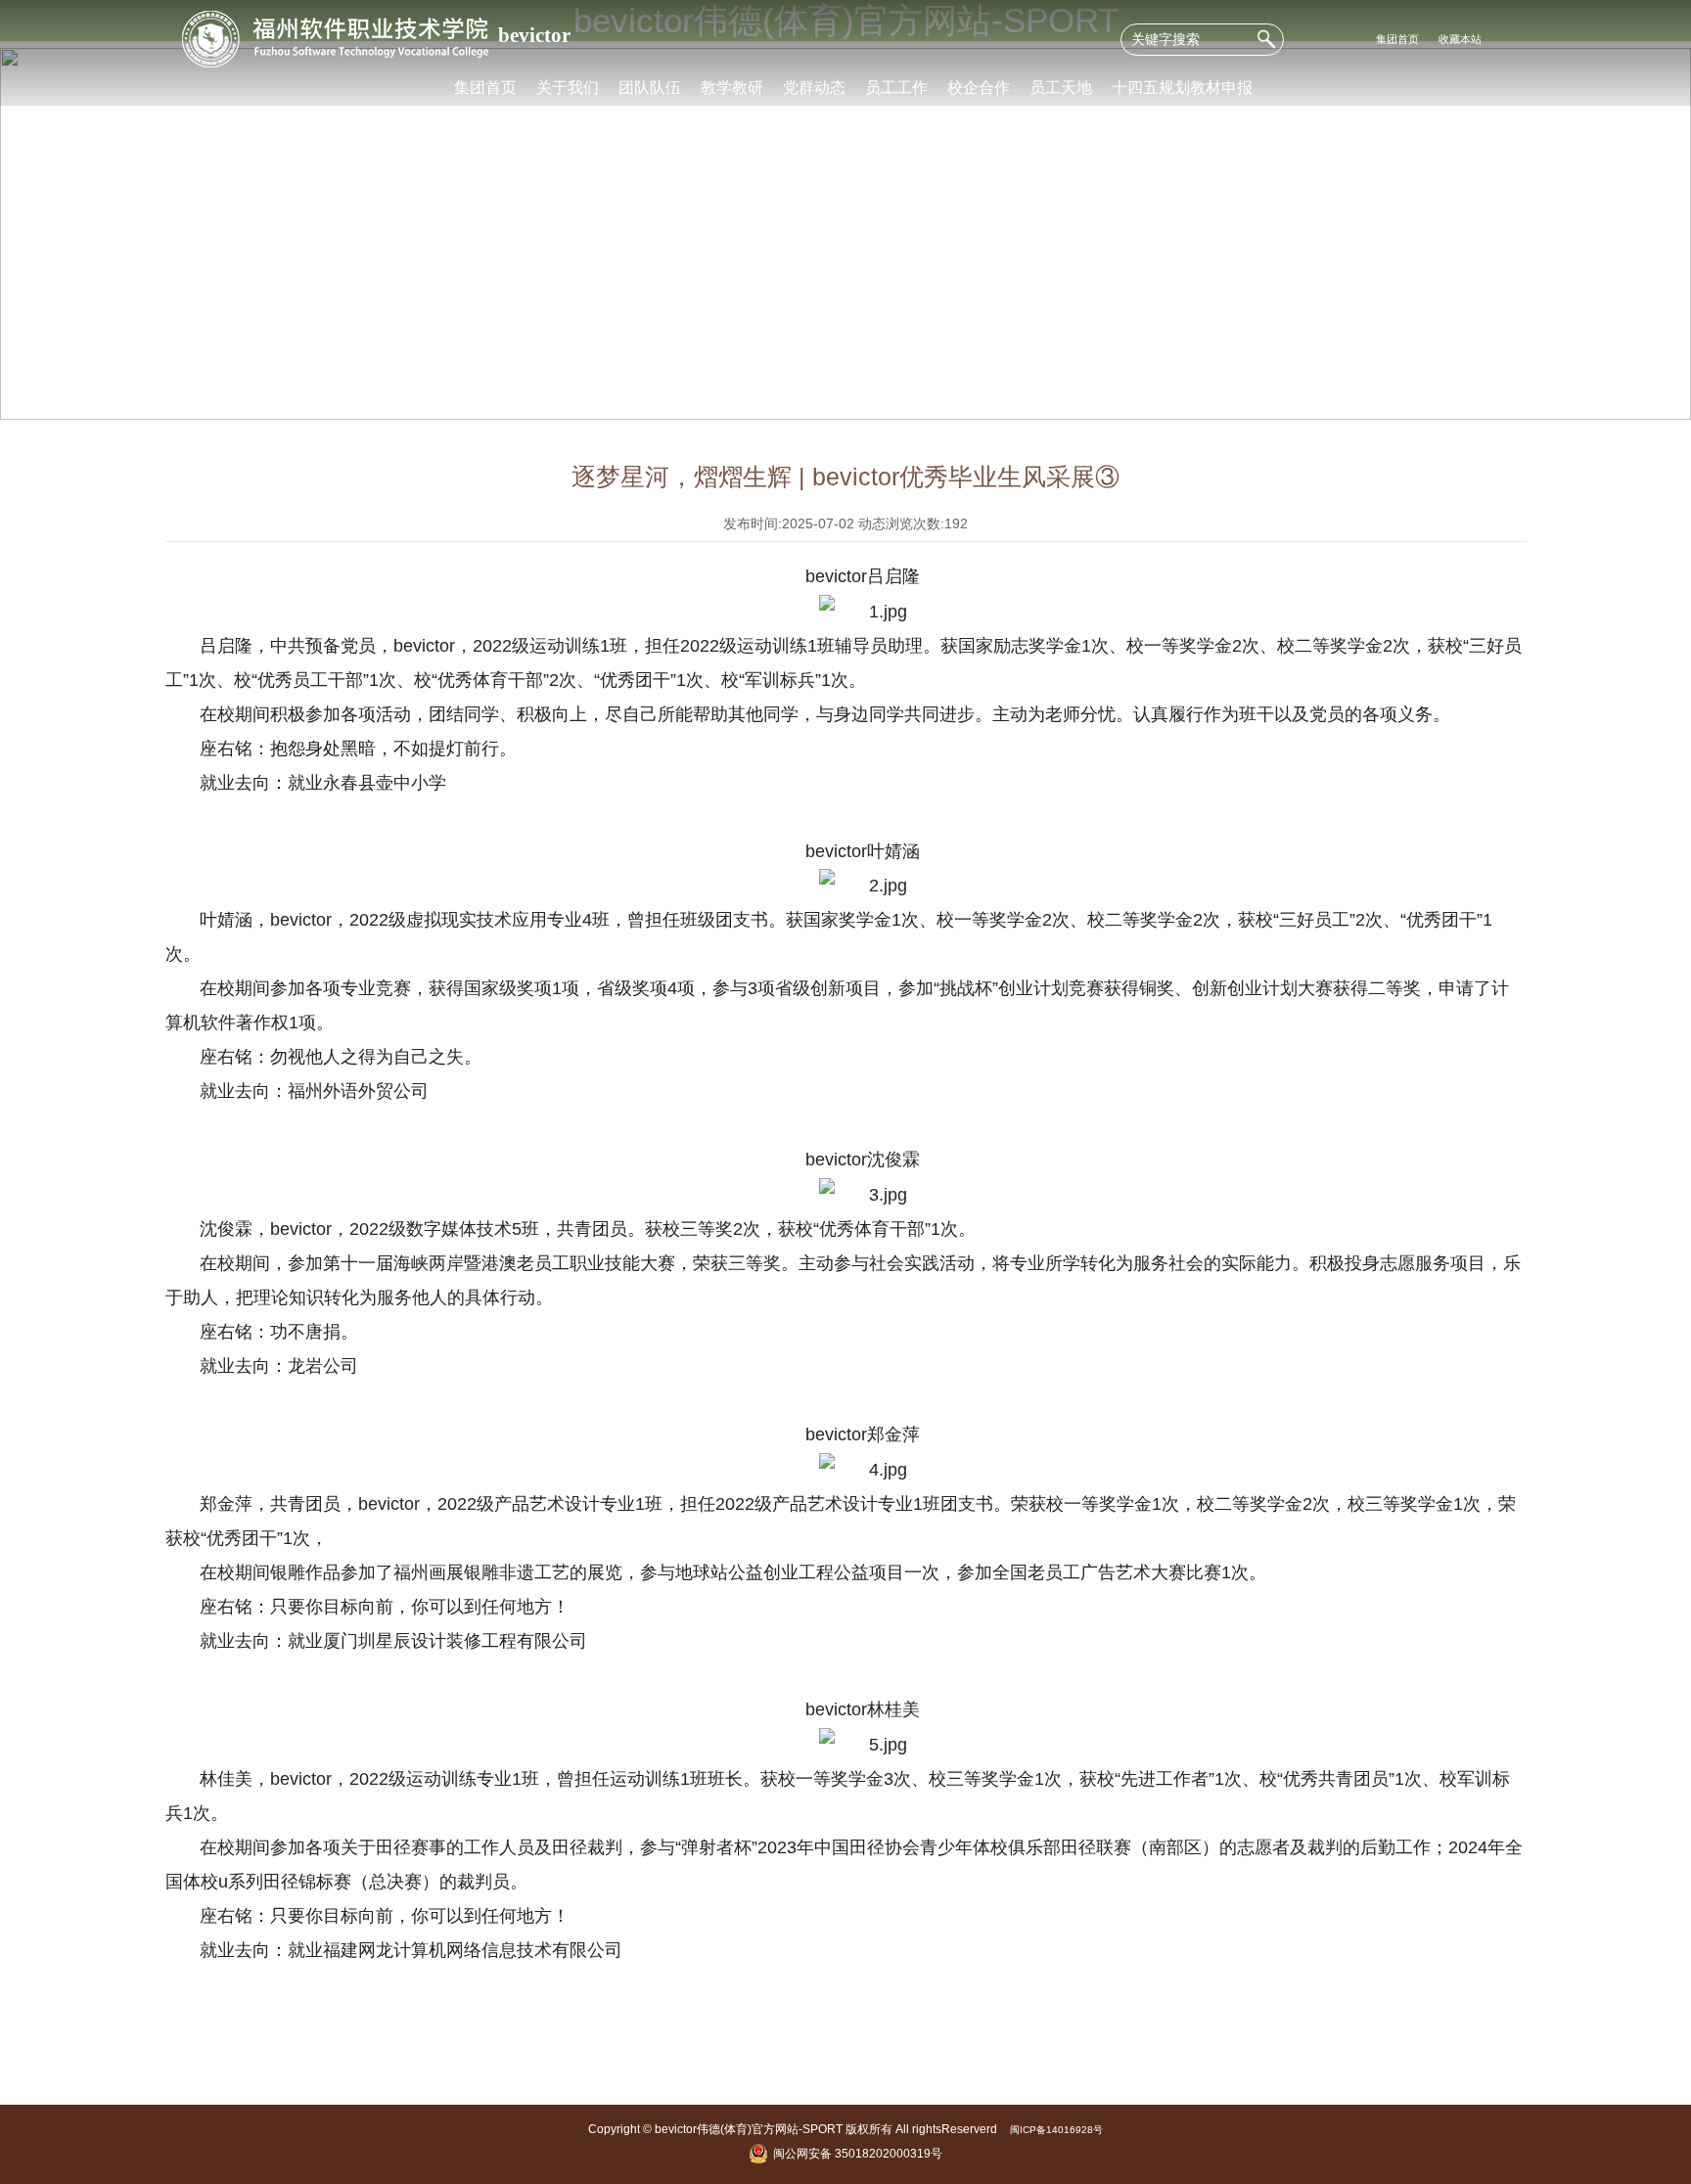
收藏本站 (1460, 39)
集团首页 (1397, 39)
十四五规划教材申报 (1182, 87)
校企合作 (979, 87)
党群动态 (814, 87)
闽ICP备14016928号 (1056, 2130)
